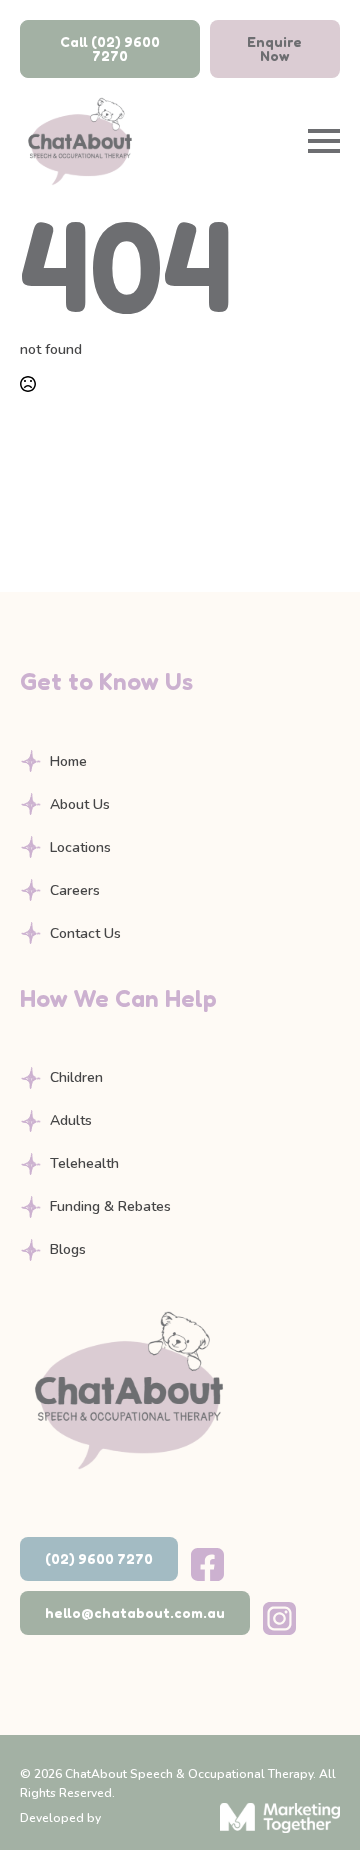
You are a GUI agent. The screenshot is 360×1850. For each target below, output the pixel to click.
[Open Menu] (324, 141)
